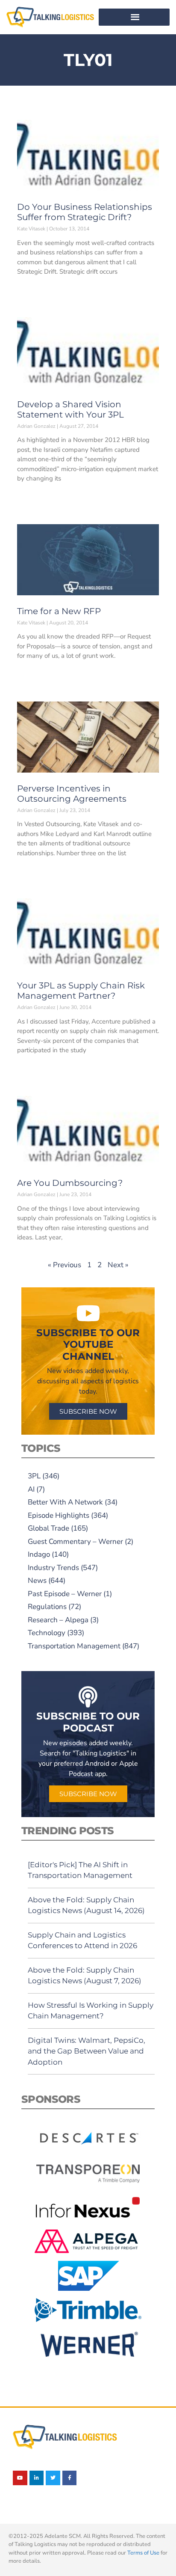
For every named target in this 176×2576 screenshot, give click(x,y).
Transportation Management (74, 1646)
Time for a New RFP (59, 611)
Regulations (47, 1607)
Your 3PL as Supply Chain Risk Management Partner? (81, 991)
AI (31, 1489)
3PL (34, 1476)
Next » (118, 1265)
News (37, 1581)
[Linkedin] (37, 2478)
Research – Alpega (58, 1620)
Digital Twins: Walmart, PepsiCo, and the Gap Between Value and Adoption (87, 2051)
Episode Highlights (59, 1515)
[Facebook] (70, 2478)
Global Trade (48, 1528)
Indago (39, 1554)
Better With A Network (65, 1502)
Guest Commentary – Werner (75, 1542)
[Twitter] (53, 2478)
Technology (47, 1633)
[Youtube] (20, 2478)
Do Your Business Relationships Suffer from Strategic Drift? (85, 212)
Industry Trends (53, 1568)
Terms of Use (143, 2553)
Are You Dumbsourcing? (70, 1183)
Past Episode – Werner (65, 1594)
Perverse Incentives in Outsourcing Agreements (72, 794)
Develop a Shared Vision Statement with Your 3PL (70, 409)
